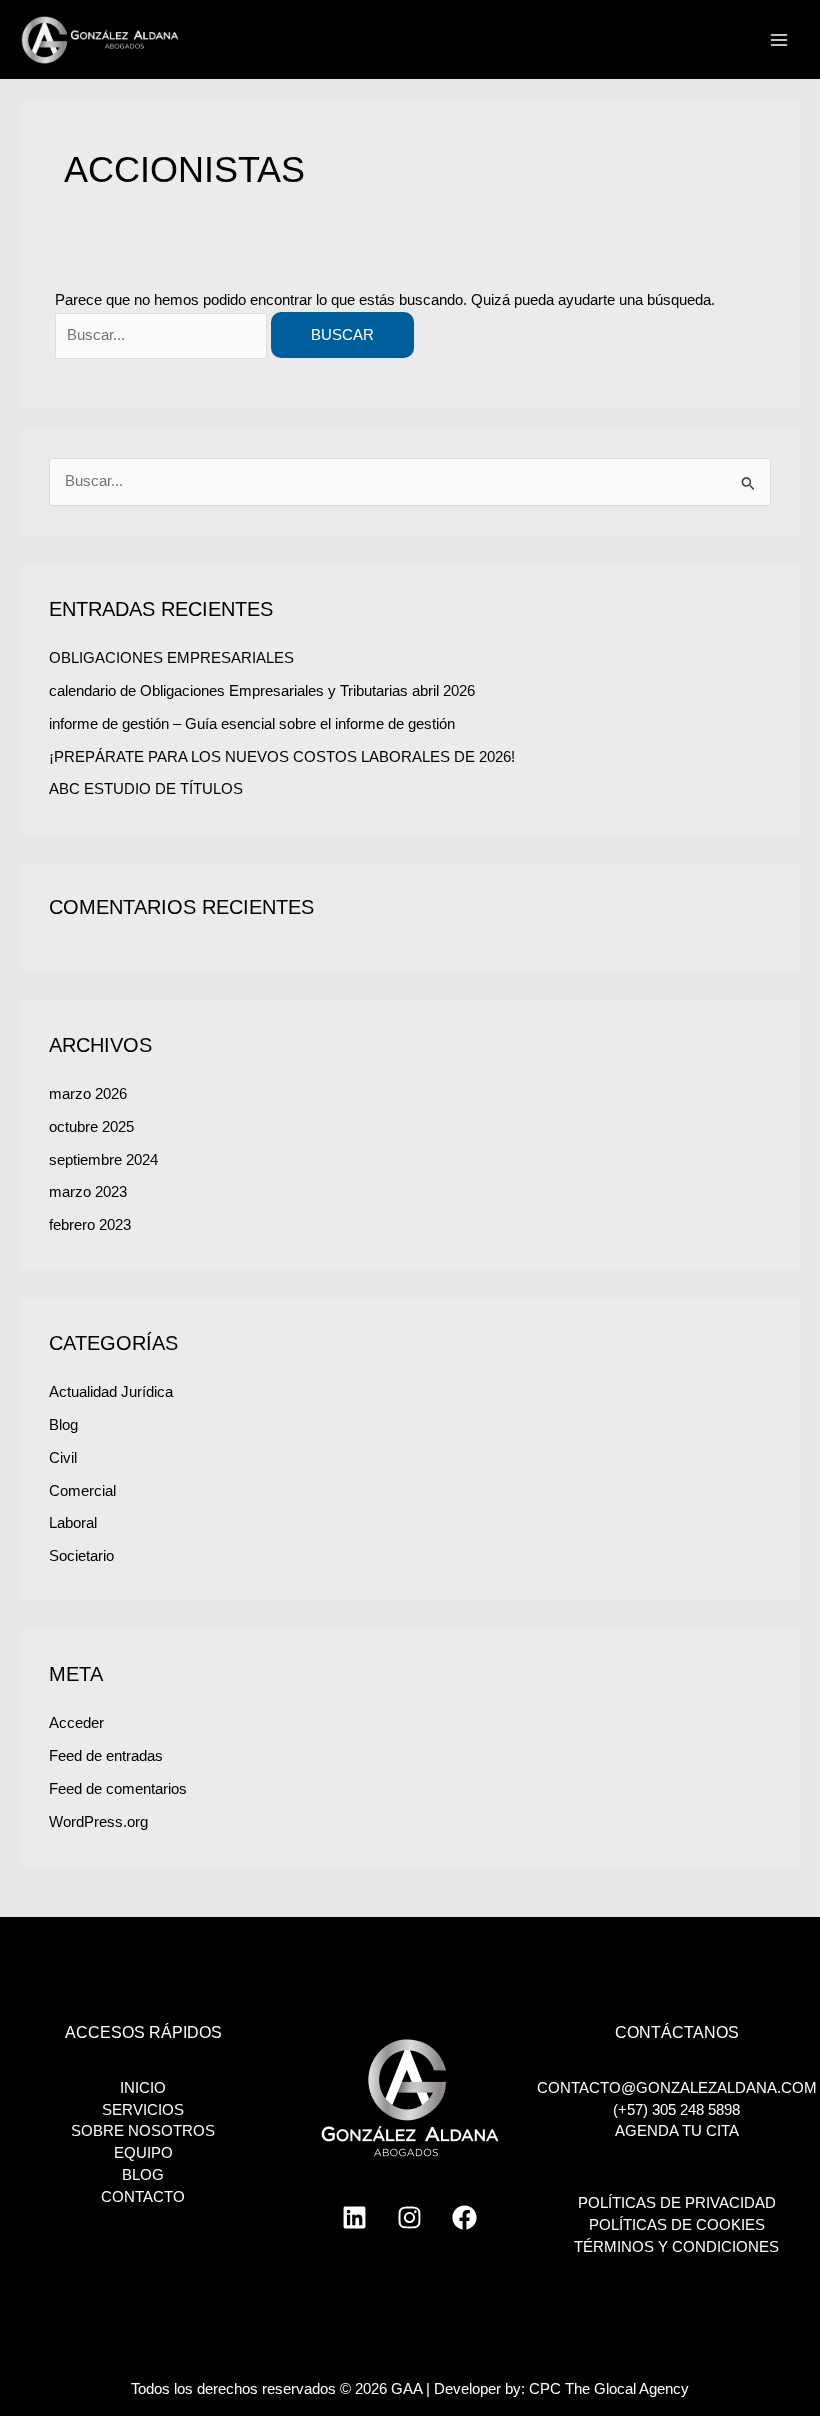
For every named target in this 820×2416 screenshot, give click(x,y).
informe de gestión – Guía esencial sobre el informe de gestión (252, 724)
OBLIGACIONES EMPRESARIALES (171, 658)
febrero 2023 (90, 1225)
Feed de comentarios (118, 1789)
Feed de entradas (106, 1756)
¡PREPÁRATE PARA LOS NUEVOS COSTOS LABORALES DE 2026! (282, 757)
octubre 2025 (91, 1127)
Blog (63, 1425)
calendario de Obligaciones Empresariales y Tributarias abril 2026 (262, 691)
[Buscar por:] (163, 335)
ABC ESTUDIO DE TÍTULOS (146, 789)
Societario (81, 1556)
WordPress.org (98, 1822)
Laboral (73, 1523)
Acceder (76, 1723)
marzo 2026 (88, 1094)
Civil (63, 1458)
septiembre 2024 (103, 1160)
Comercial (82, 1491)
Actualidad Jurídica (111, 1392)
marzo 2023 (88, 1192)
